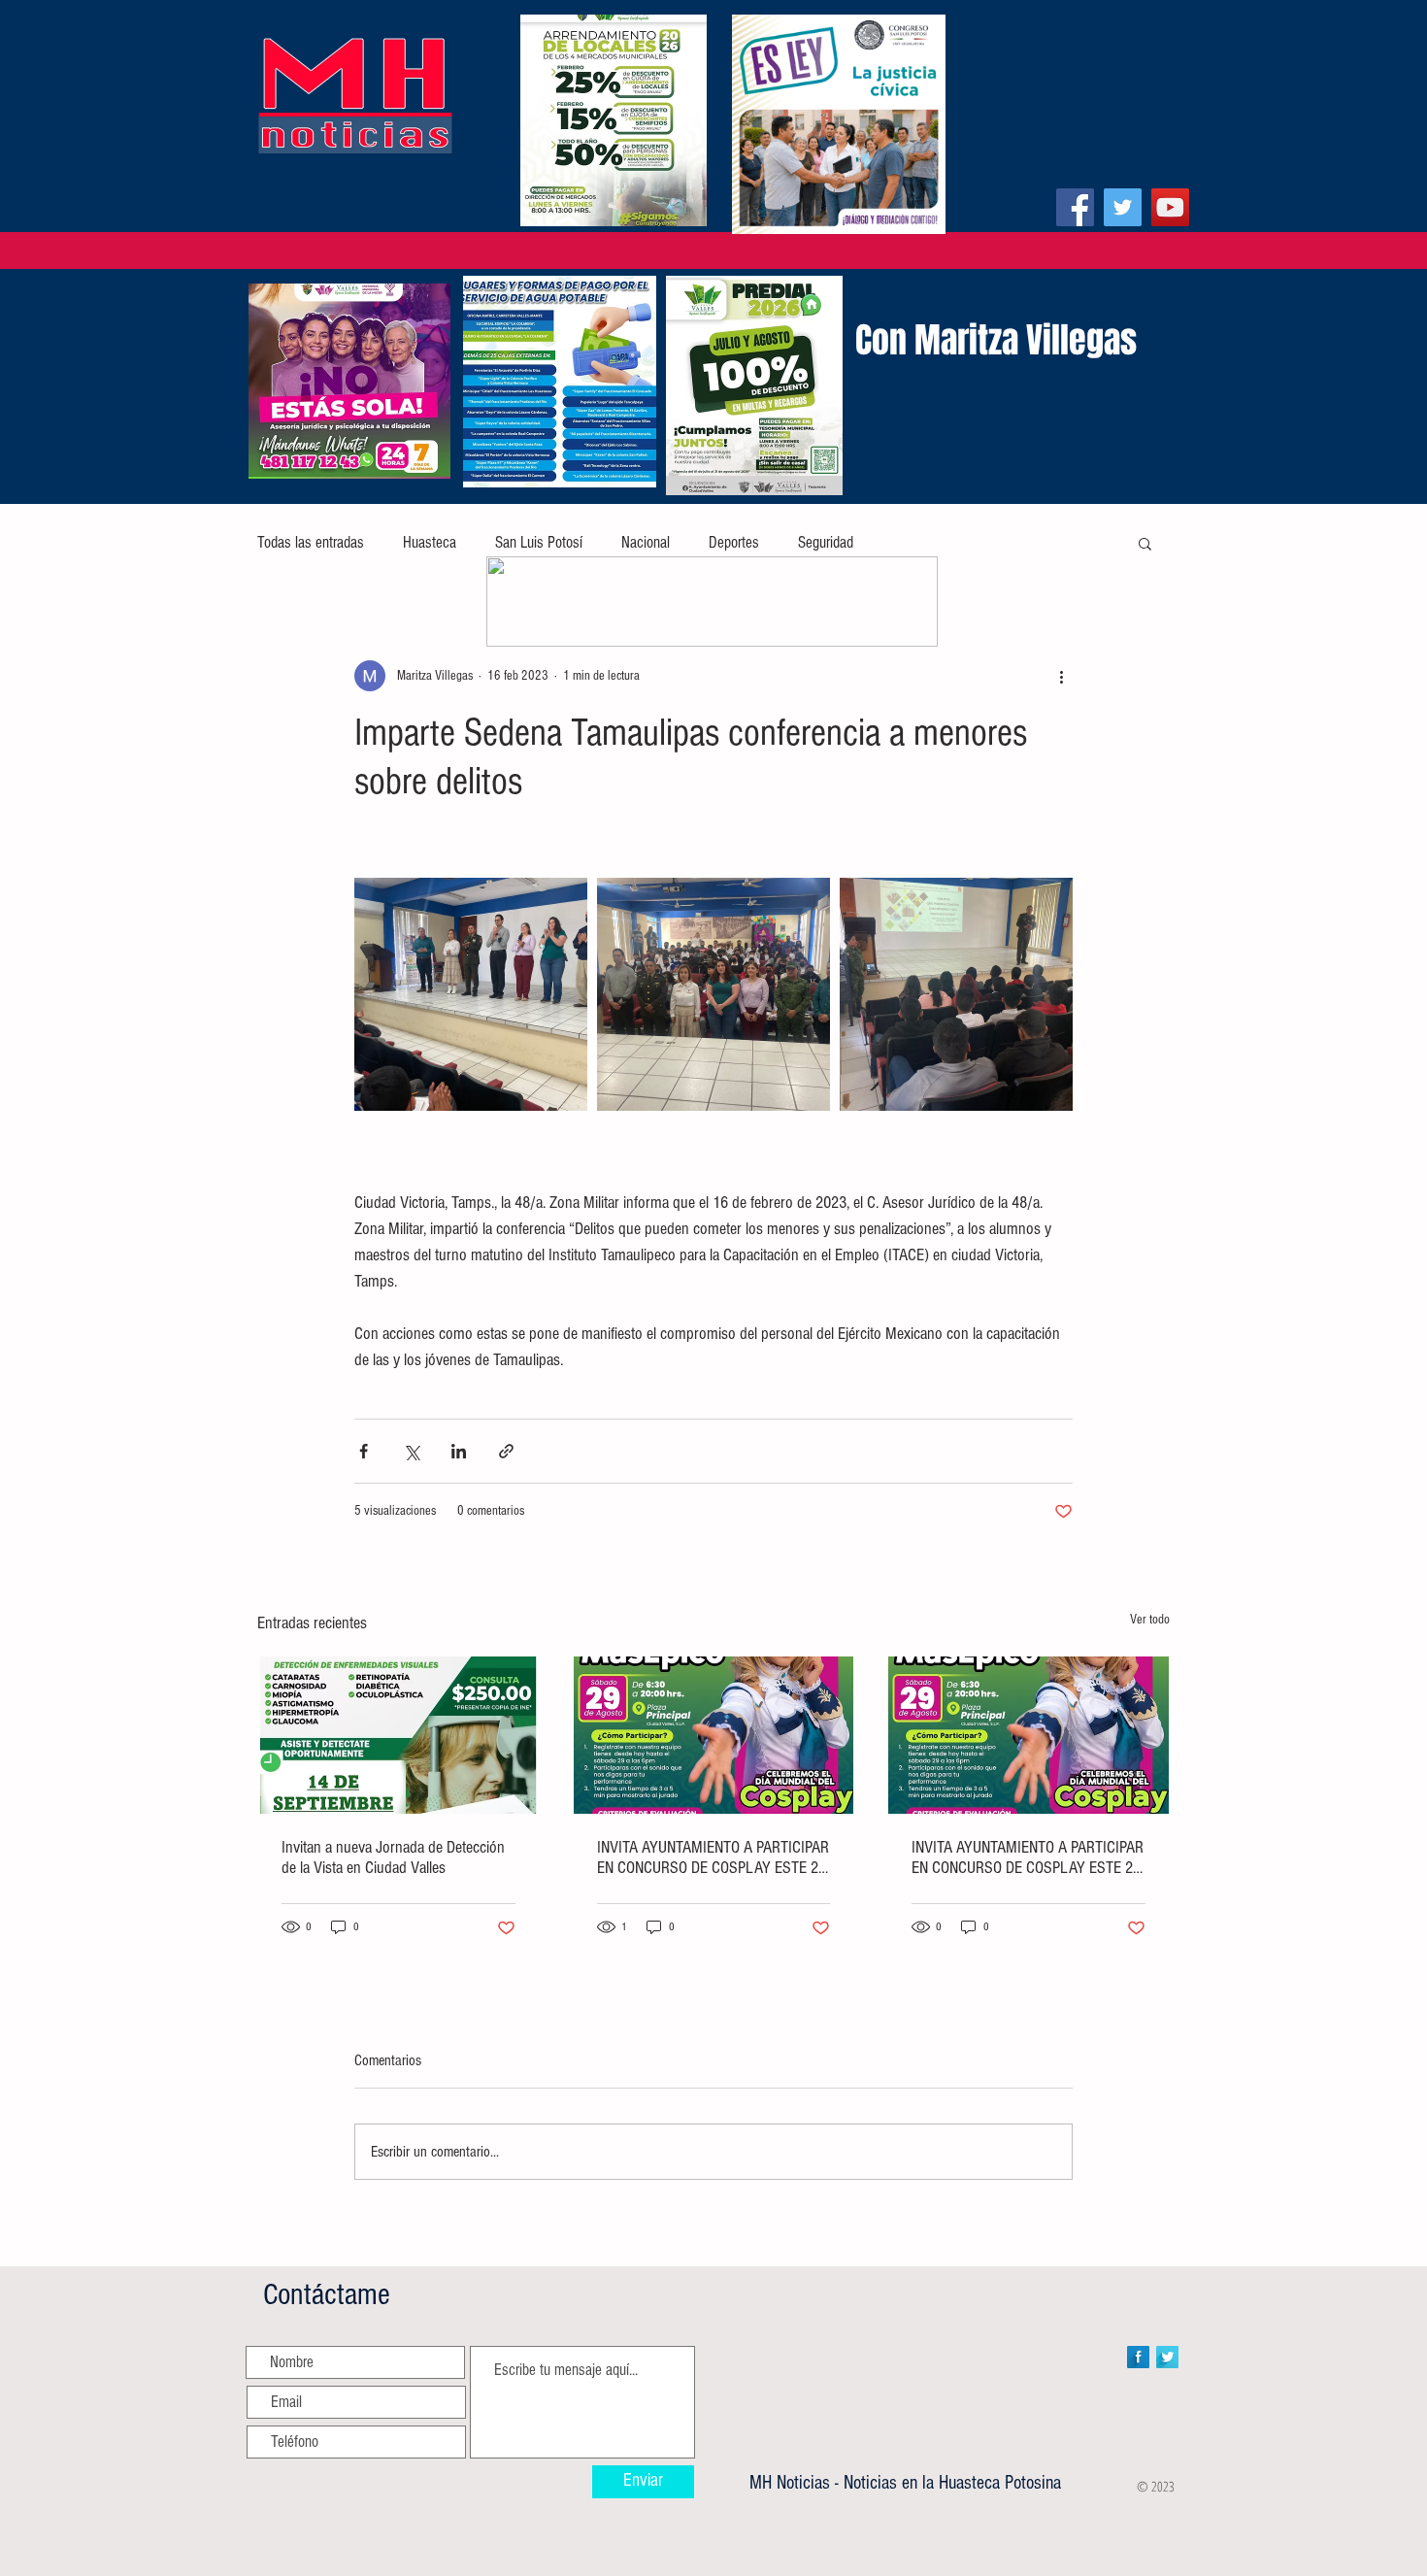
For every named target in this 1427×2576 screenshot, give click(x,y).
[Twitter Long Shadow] (1167, 2357)
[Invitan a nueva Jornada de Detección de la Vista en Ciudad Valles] (398, 1735)
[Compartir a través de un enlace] (506, 1451)
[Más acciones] (1061, 676)
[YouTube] (1170, 207)
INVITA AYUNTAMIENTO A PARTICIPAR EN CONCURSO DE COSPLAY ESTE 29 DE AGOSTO (713, 1857)
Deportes (734, 542)
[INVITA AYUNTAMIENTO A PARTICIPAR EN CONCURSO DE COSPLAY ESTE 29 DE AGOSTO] (714, 1735)
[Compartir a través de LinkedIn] (459, 1451)
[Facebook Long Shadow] (1138, 2357)
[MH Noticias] (1075, 207)
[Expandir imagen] (471, 994)
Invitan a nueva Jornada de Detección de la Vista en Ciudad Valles (393, 1857)
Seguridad (826, 542)
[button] (1145, 543)
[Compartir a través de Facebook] (364, 1451)
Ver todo (1150, 1620)
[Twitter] (1123, 207)
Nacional (646, 542)
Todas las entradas (311, 542)
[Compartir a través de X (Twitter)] (411, 1451)
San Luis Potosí (539, 542)
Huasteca (430, 542)
